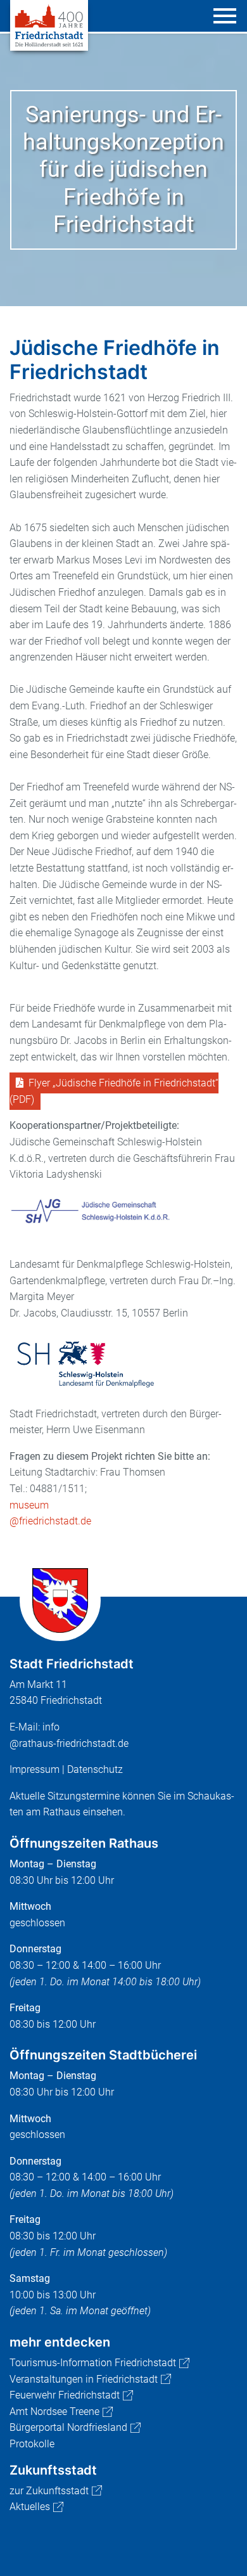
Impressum (35, 1769)
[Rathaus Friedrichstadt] (49, 24)
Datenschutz (95, 1769)
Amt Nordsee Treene (54, 2412)
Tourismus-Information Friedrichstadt (93, 2363)
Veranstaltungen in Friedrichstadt (84, 2379)
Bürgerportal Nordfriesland (68, 2427)
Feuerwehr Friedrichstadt (65, 2395)
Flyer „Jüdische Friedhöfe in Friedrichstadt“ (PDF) (114, 1091)
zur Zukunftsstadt (49, 2491)
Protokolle (32, 2444)
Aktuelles (30, 2507)
